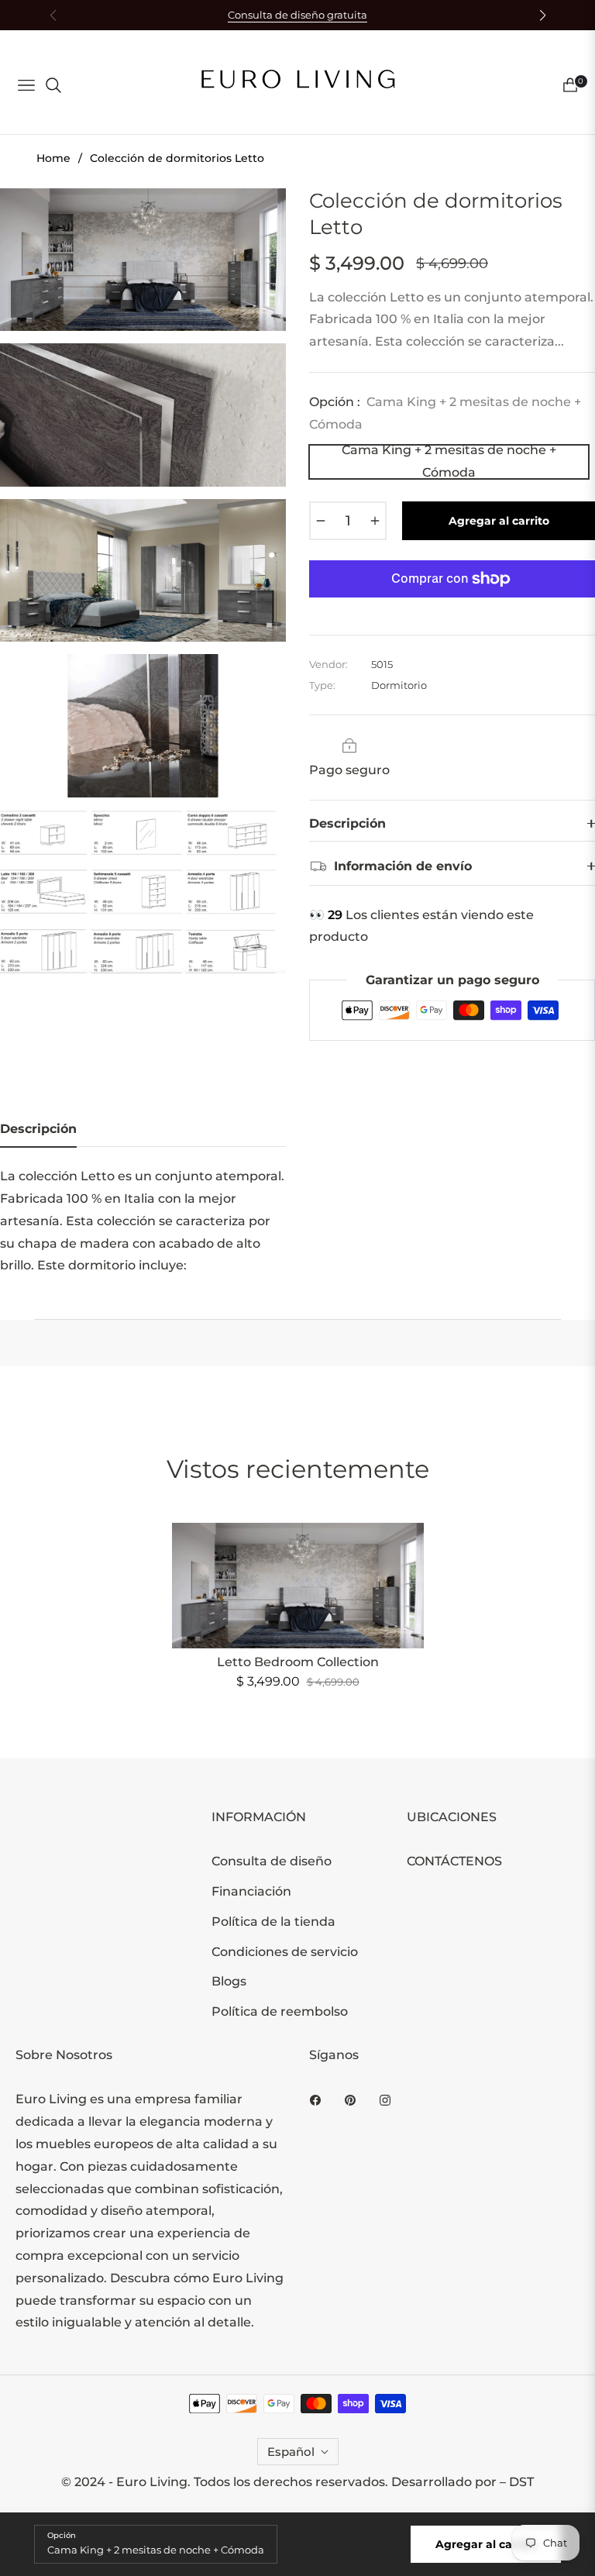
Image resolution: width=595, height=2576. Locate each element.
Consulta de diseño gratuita (297, 15)
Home (53, 158)
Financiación (251, 1891)
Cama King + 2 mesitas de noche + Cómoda (449, 462)
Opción (62, 2535)
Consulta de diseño (272, 1861)
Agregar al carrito (486, 2544)
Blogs (229, 1981)
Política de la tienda (273, 1922)
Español (291, 2452)
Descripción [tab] (38, 1129)
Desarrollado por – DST (463, 2482)
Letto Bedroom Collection (298, 1662)
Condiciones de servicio (285, 1952)
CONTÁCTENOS (454, 1861)
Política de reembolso (280, 2011)
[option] (143, 260)
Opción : (445, 413)
